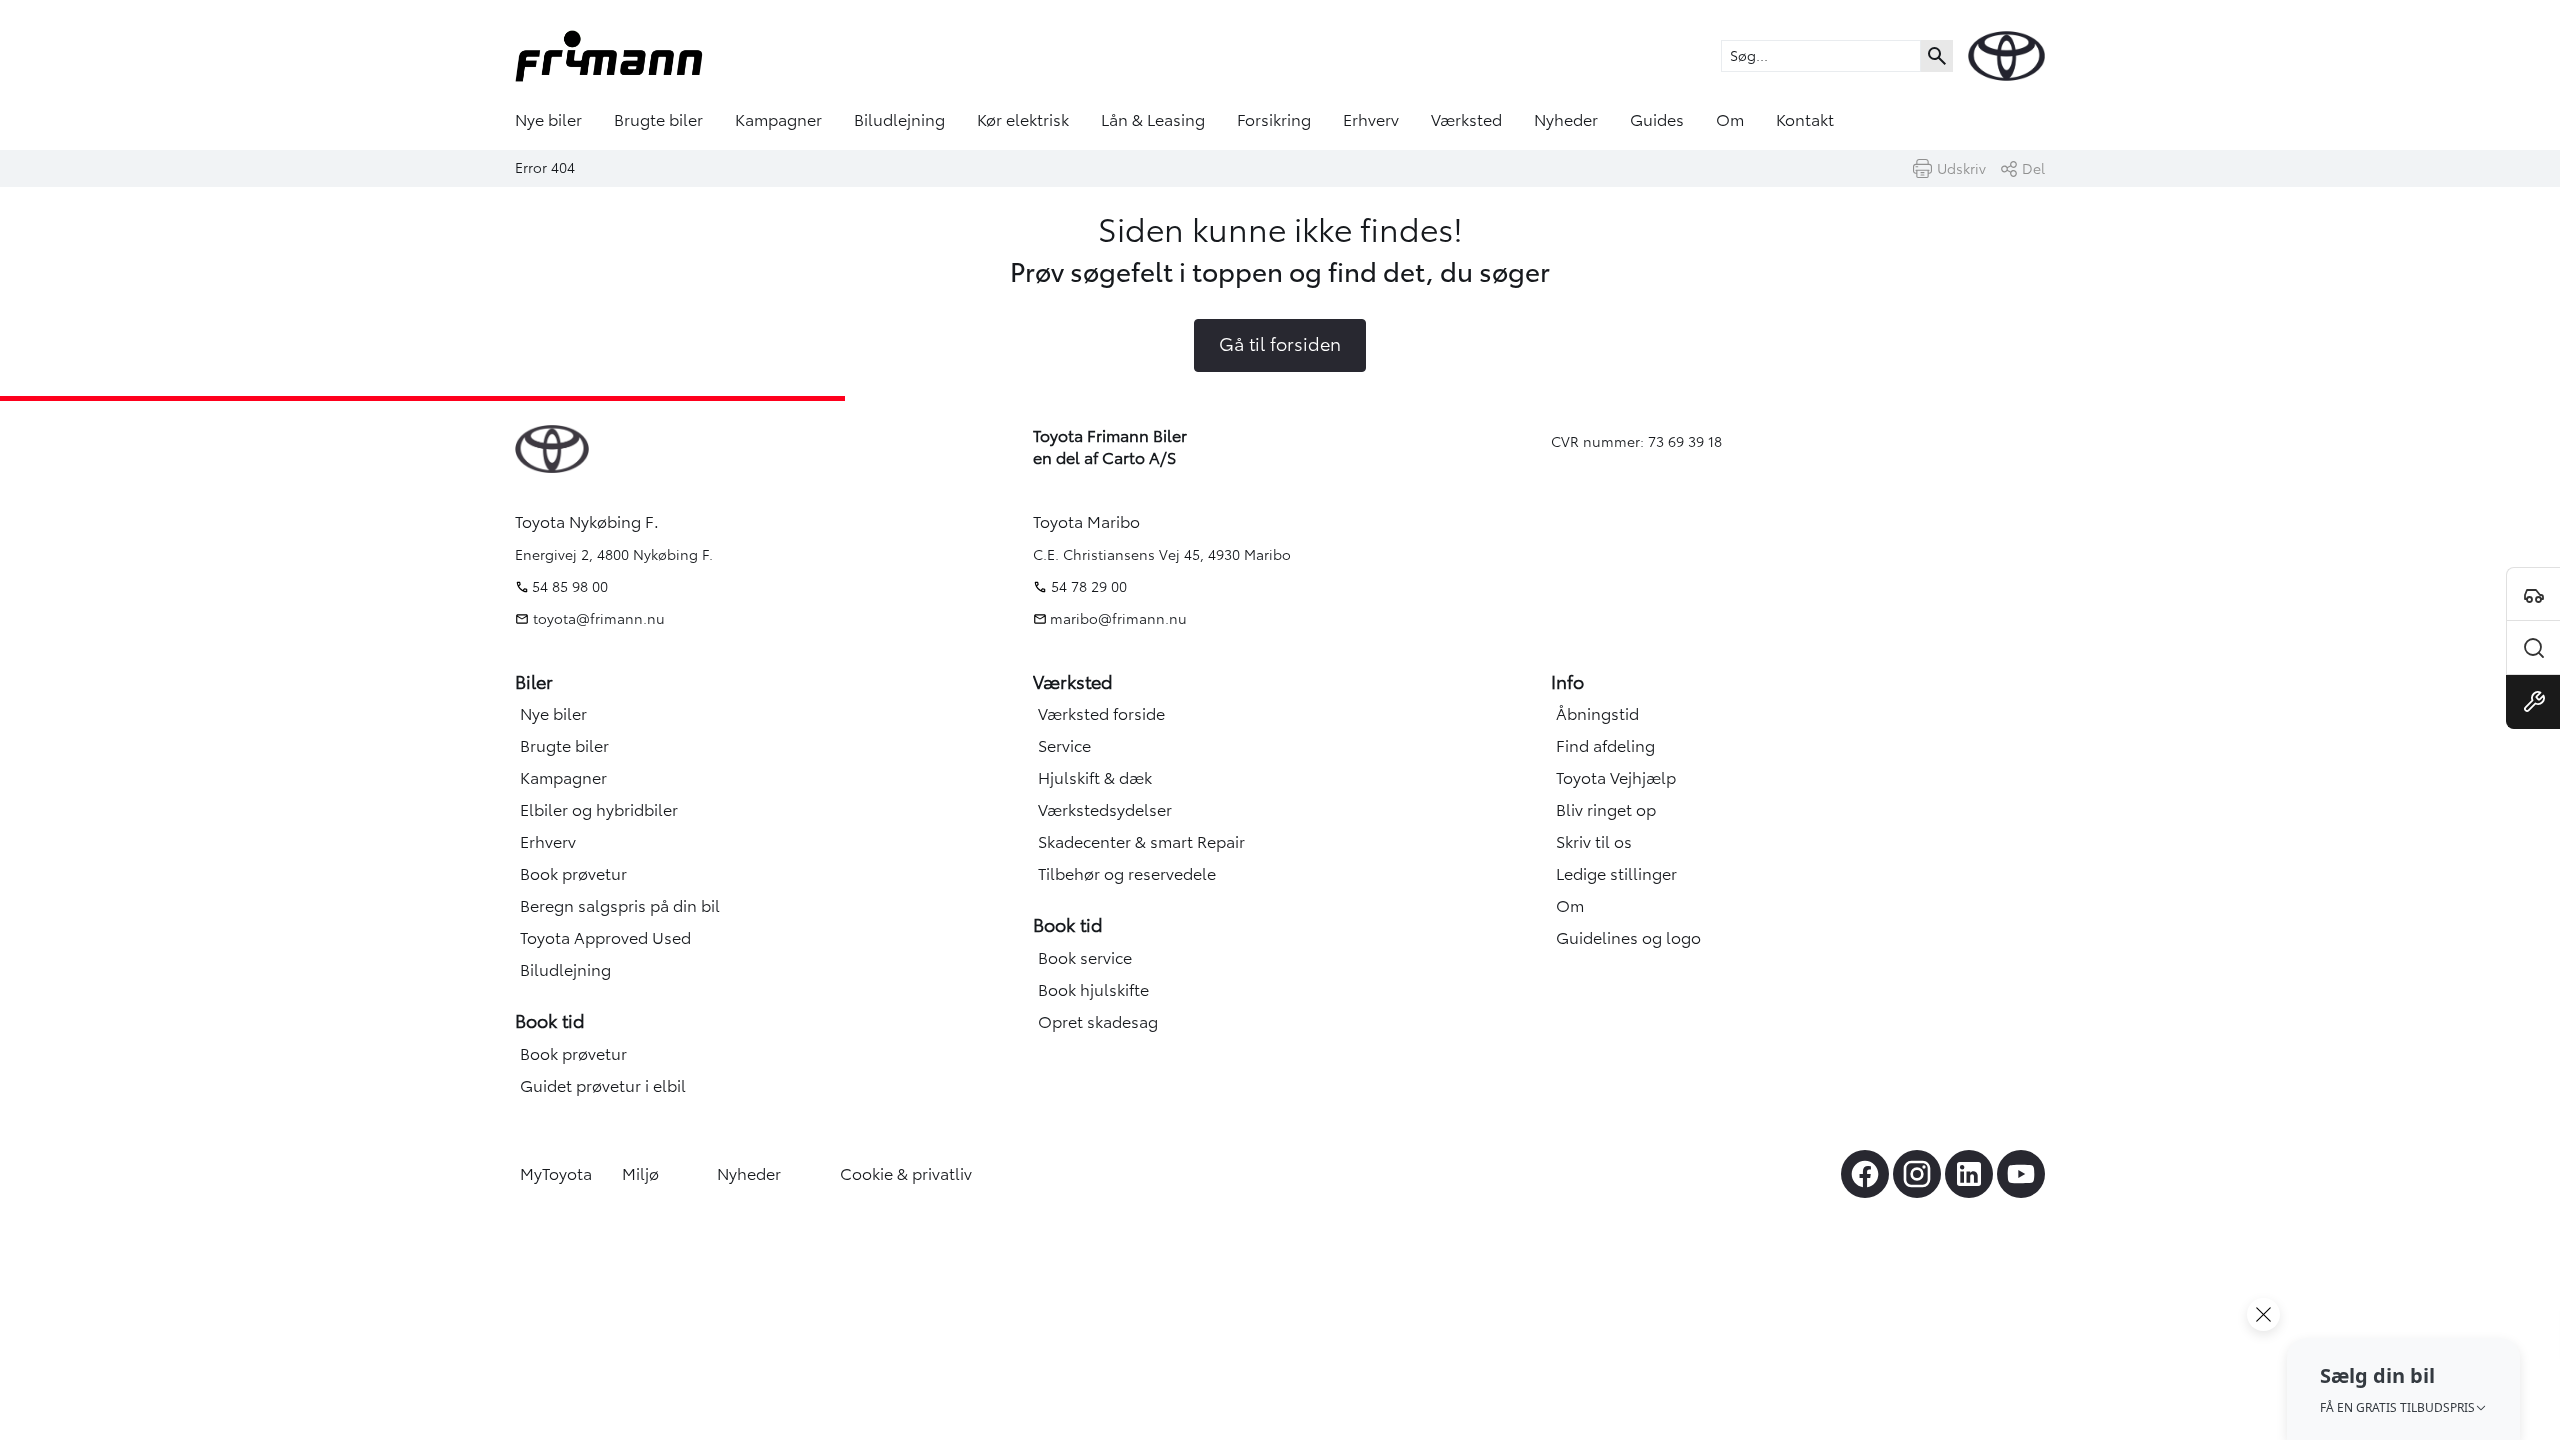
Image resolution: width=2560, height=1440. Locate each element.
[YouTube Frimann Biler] (2021, 1174)
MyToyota (556, 1174)
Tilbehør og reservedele (1127, 874)
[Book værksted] (2533, 702)
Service (1064, 746)
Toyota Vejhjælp (1616, 778)
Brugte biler (658, 120)
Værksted (1466, 120)
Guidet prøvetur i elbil (603, 1086)
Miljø (640, 1174)
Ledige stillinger (1616, 874)
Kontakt (1805, 120)
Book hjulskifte (1093, 990)
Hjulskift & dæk (1095, 778)
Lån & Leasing (1153, 120)
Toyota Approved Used (605, 938)
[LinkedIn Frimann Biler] (1969, 1174)
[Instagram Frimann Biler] (1917, 1174)
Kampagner (778, 120)
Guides (1657, 120)
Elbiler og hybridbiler (599, 810)
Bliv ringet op (1606, 810)
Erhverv (1371, 120)
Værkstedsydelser (1105, 810)
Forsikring (1274, 120)
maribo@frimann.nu (1118, 619)
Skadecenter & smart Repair (1141, 842)
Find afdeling (1605, 746)
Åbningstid (1597, 714)
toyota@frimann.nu (597, 619)
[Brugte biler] (2533, 648)
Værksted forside (1101, 714)
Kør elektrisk (1023, 120)
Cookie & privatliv (906, 1174)
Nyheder (1566, 120)
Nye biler (548, 120)
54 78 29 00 (1089, 587)
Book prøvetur (573, 874)
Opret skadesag (1098, 1022)
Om (1730, 120)
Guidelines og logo (1628, 938)
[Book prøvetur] (2533, 594)
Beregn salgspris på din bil (620, 906)
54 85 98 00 (570, 587)
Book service (1085, 958)
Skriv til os (1594, 842)
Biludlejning (899, 120)
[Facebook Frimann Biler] (1865, 1174)
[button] (2403, 1389)
